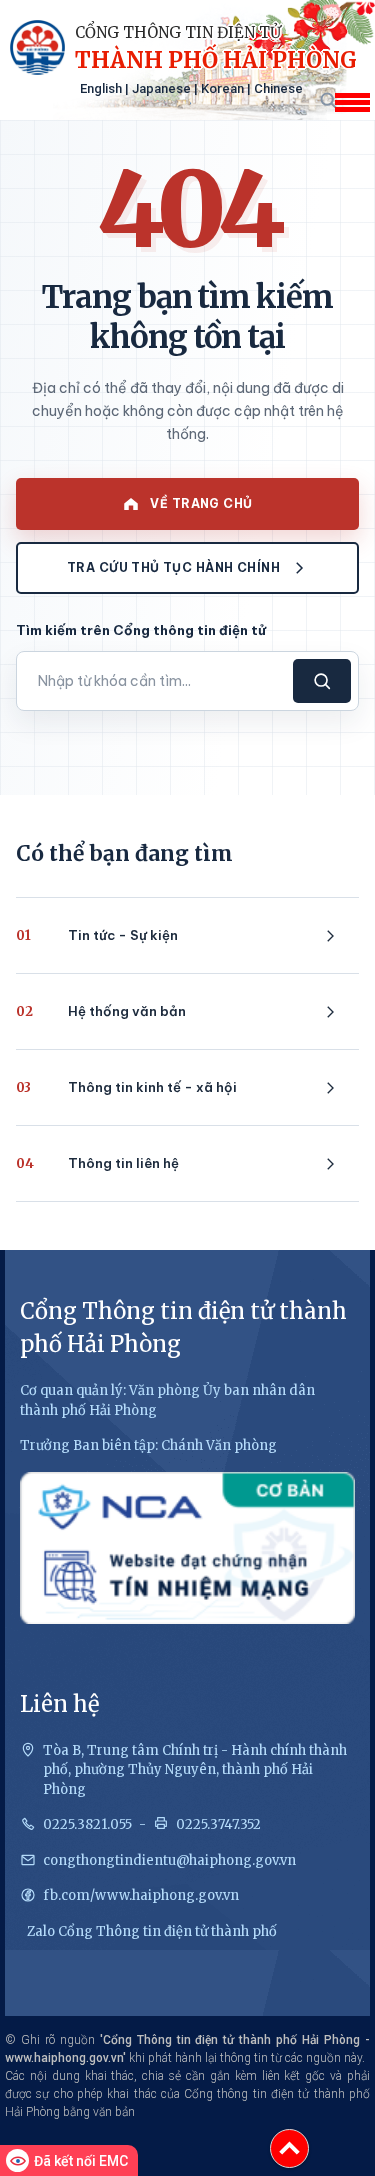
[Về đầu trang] (289, 2148)
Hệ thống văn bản (101, 1011)
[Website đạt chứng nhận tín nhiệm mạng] (187, 1548)
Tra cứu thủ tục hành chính (173, 567)
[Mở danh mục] (352, 102)
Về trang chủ (201, 503)
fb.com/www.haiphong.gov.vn (141, 1895)
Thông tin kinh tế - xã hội (126, 1087)
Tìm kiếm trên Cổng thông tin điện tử (141, 630)
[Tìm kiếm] (327, 99)
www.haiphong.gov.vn (64, 2058)
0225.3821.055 (87, 1824)
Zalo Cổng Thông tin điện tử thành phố (152, 1931)
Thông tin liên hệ (97, 1163)
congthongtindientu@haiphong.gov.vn (169, 1860)
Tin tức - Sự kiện (97, 935)
